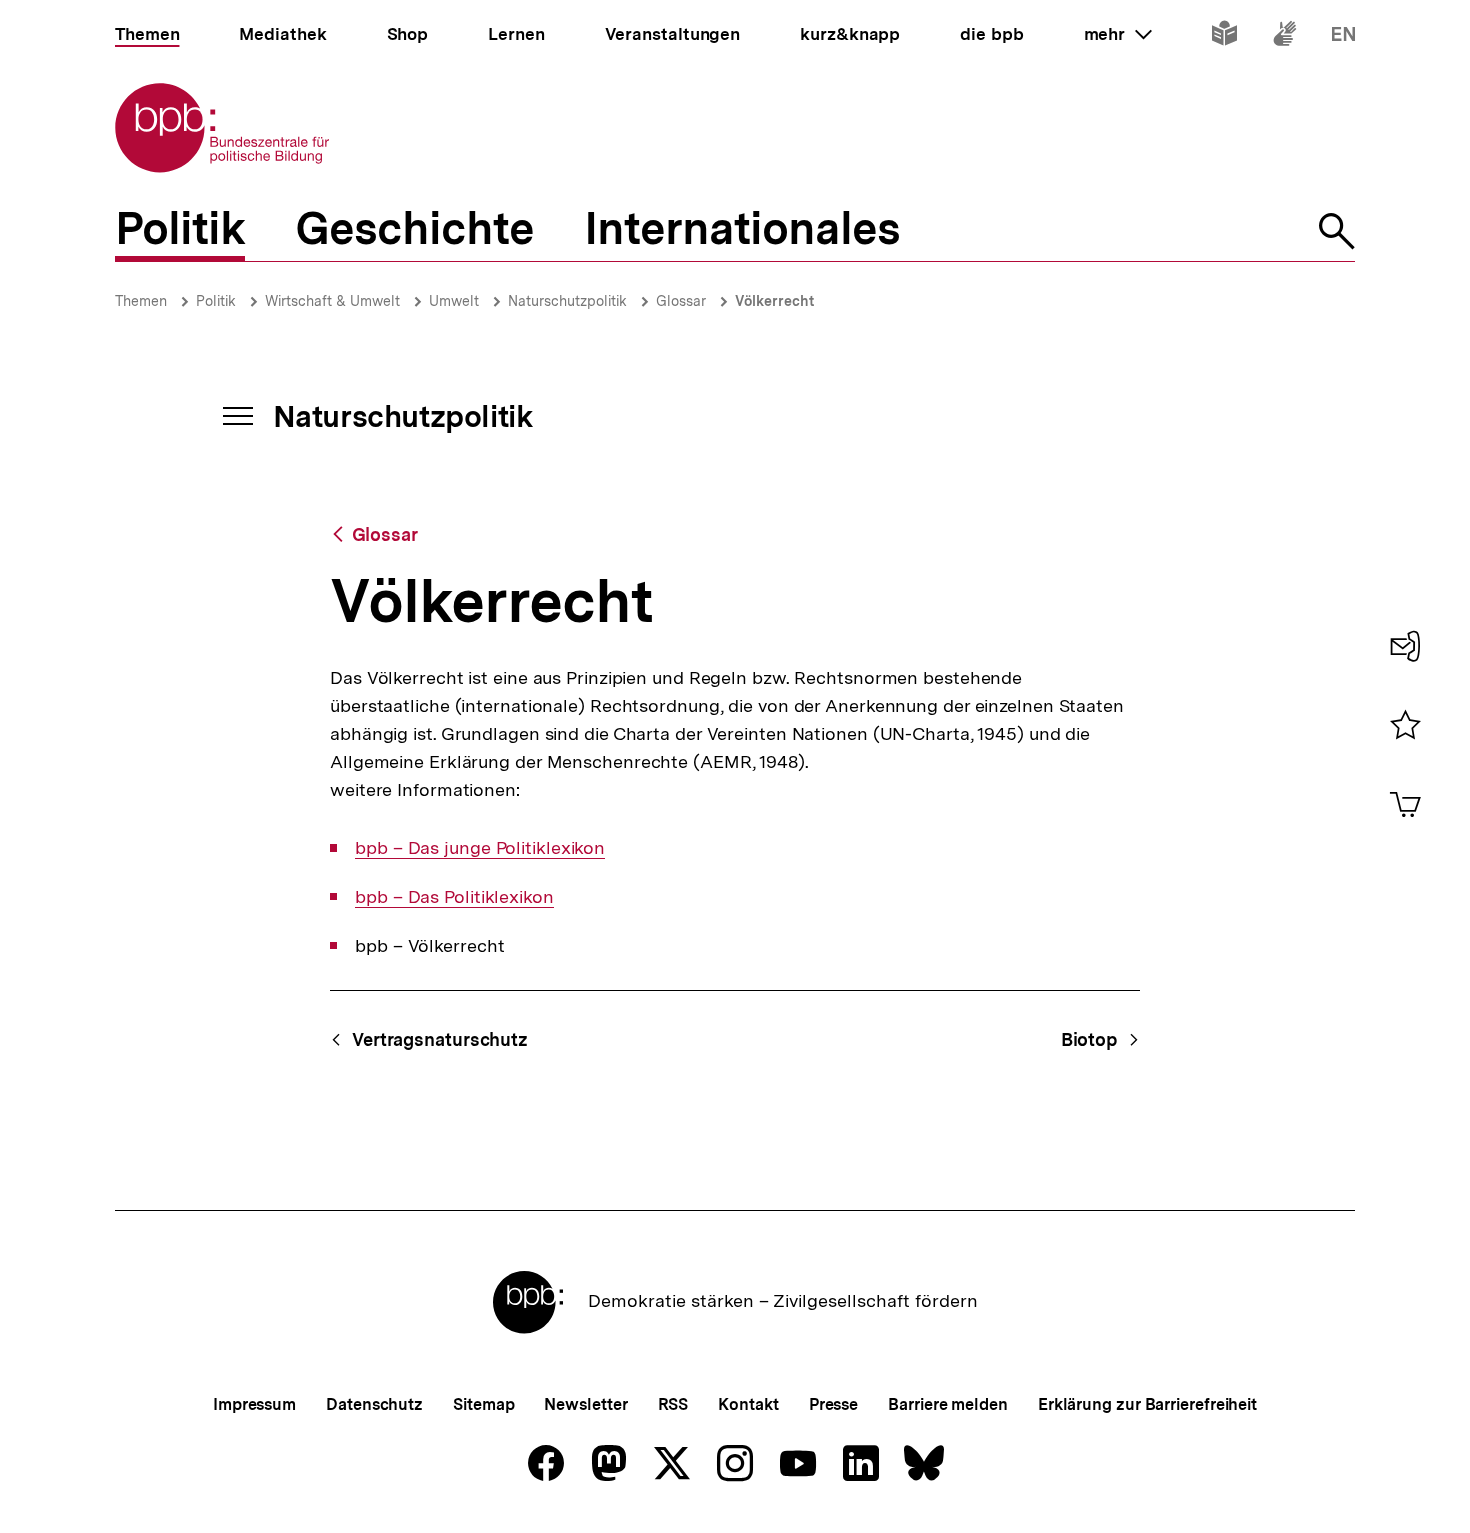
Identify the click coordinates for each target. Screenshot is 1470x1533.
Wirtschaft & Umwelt (332, 301)
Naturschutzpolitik (567, 301)
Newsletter (585, 1404)
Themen (141, 301)
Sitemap (483, 1404)
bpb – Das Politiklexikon (454, 897)
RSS (673, 1404)
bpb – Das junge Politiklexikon (480, 848)
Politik (216, 301)
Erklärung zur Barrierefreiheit (1147, 1404)
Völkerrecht (774, 301)
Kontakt (748, 1404)
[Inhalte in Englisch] (1343, 37)
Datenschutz (374, 1404)
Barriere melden (948, 1404)
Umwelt (454, 301)
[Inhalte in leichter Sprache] (1224, 37)
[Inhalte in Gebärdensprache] (1284, 37)
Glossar (681, 301)
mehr (1118, 34)
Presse (833, 1404)
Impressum (254, 1404)
